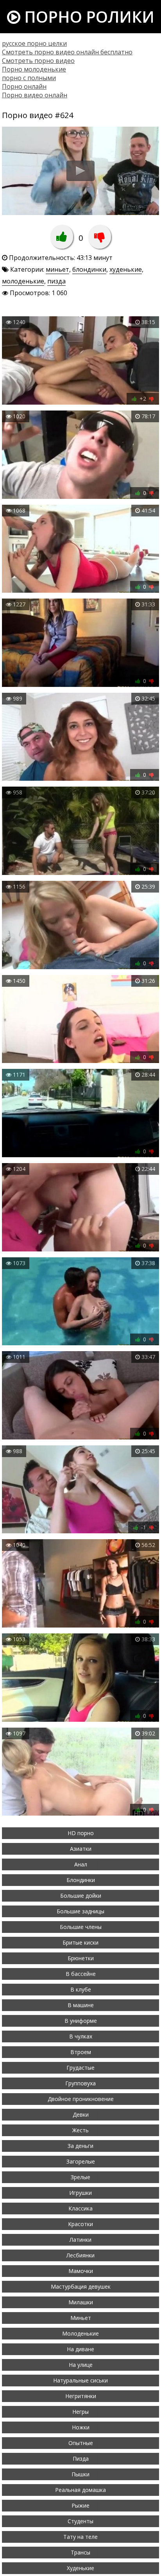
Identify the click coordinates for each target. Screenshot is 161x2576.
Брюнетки (81, 1958)
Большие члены (81, 1927)
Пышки (80, 2474)
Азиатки (81, 1849)
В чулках (81, 2036)
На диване (80, 2349)
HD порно (81, 1833)
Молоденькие (80, 2333)
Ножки (81, 2427)
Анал (81, 1864)
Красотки (80, 2224)
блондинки (89, 269)
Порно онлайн (24, 86)
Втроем (81, 2052)
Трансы (80, 2552)
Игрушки (80, 2193)
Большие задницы (80, 1911)
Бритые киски (80, 1942)
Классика (80, 2208)
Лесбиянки (80, 2255)
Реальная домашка (80, 2490)
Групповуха (80, 2083)
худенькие (126, 269)
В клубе (81, 1989)
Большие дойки (81, 1896)
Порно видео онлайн (35, 95)
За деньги (80, 2146)
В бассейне (81, 1974)
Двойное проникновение (81, 2099)
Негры (80, 2412)
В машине (81, 2005)
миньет (57, 269)
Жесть (80, 2130)
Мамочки (81, 2271)
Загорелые (81, 2161)
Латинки (80, 2240)
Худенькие (80, 2568)
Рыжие (80, 2505)
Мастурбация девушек (81, 2286)
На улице (81, 2365)
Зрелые (80, 2177)
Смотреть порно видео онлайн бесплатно (67, 52)
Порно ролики (87, 17)
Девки (81, 2114)
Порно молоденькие (34, 69)
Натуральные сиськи (80, 2380)
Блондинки (81, 1880)
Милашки (81, 2302)
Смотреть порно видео (38, 61)
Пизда (81, 2459)
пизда (56, 281)
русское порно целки (34, 43)
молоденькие (23, 281)
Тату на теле (80, 2537)
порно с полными (29, 78)
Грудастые (80, 2068)
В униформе (81, 2021)
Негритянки (81, 2396)
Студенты (80, 2521)
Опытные (81, 2443)
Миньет (81, 2318)
